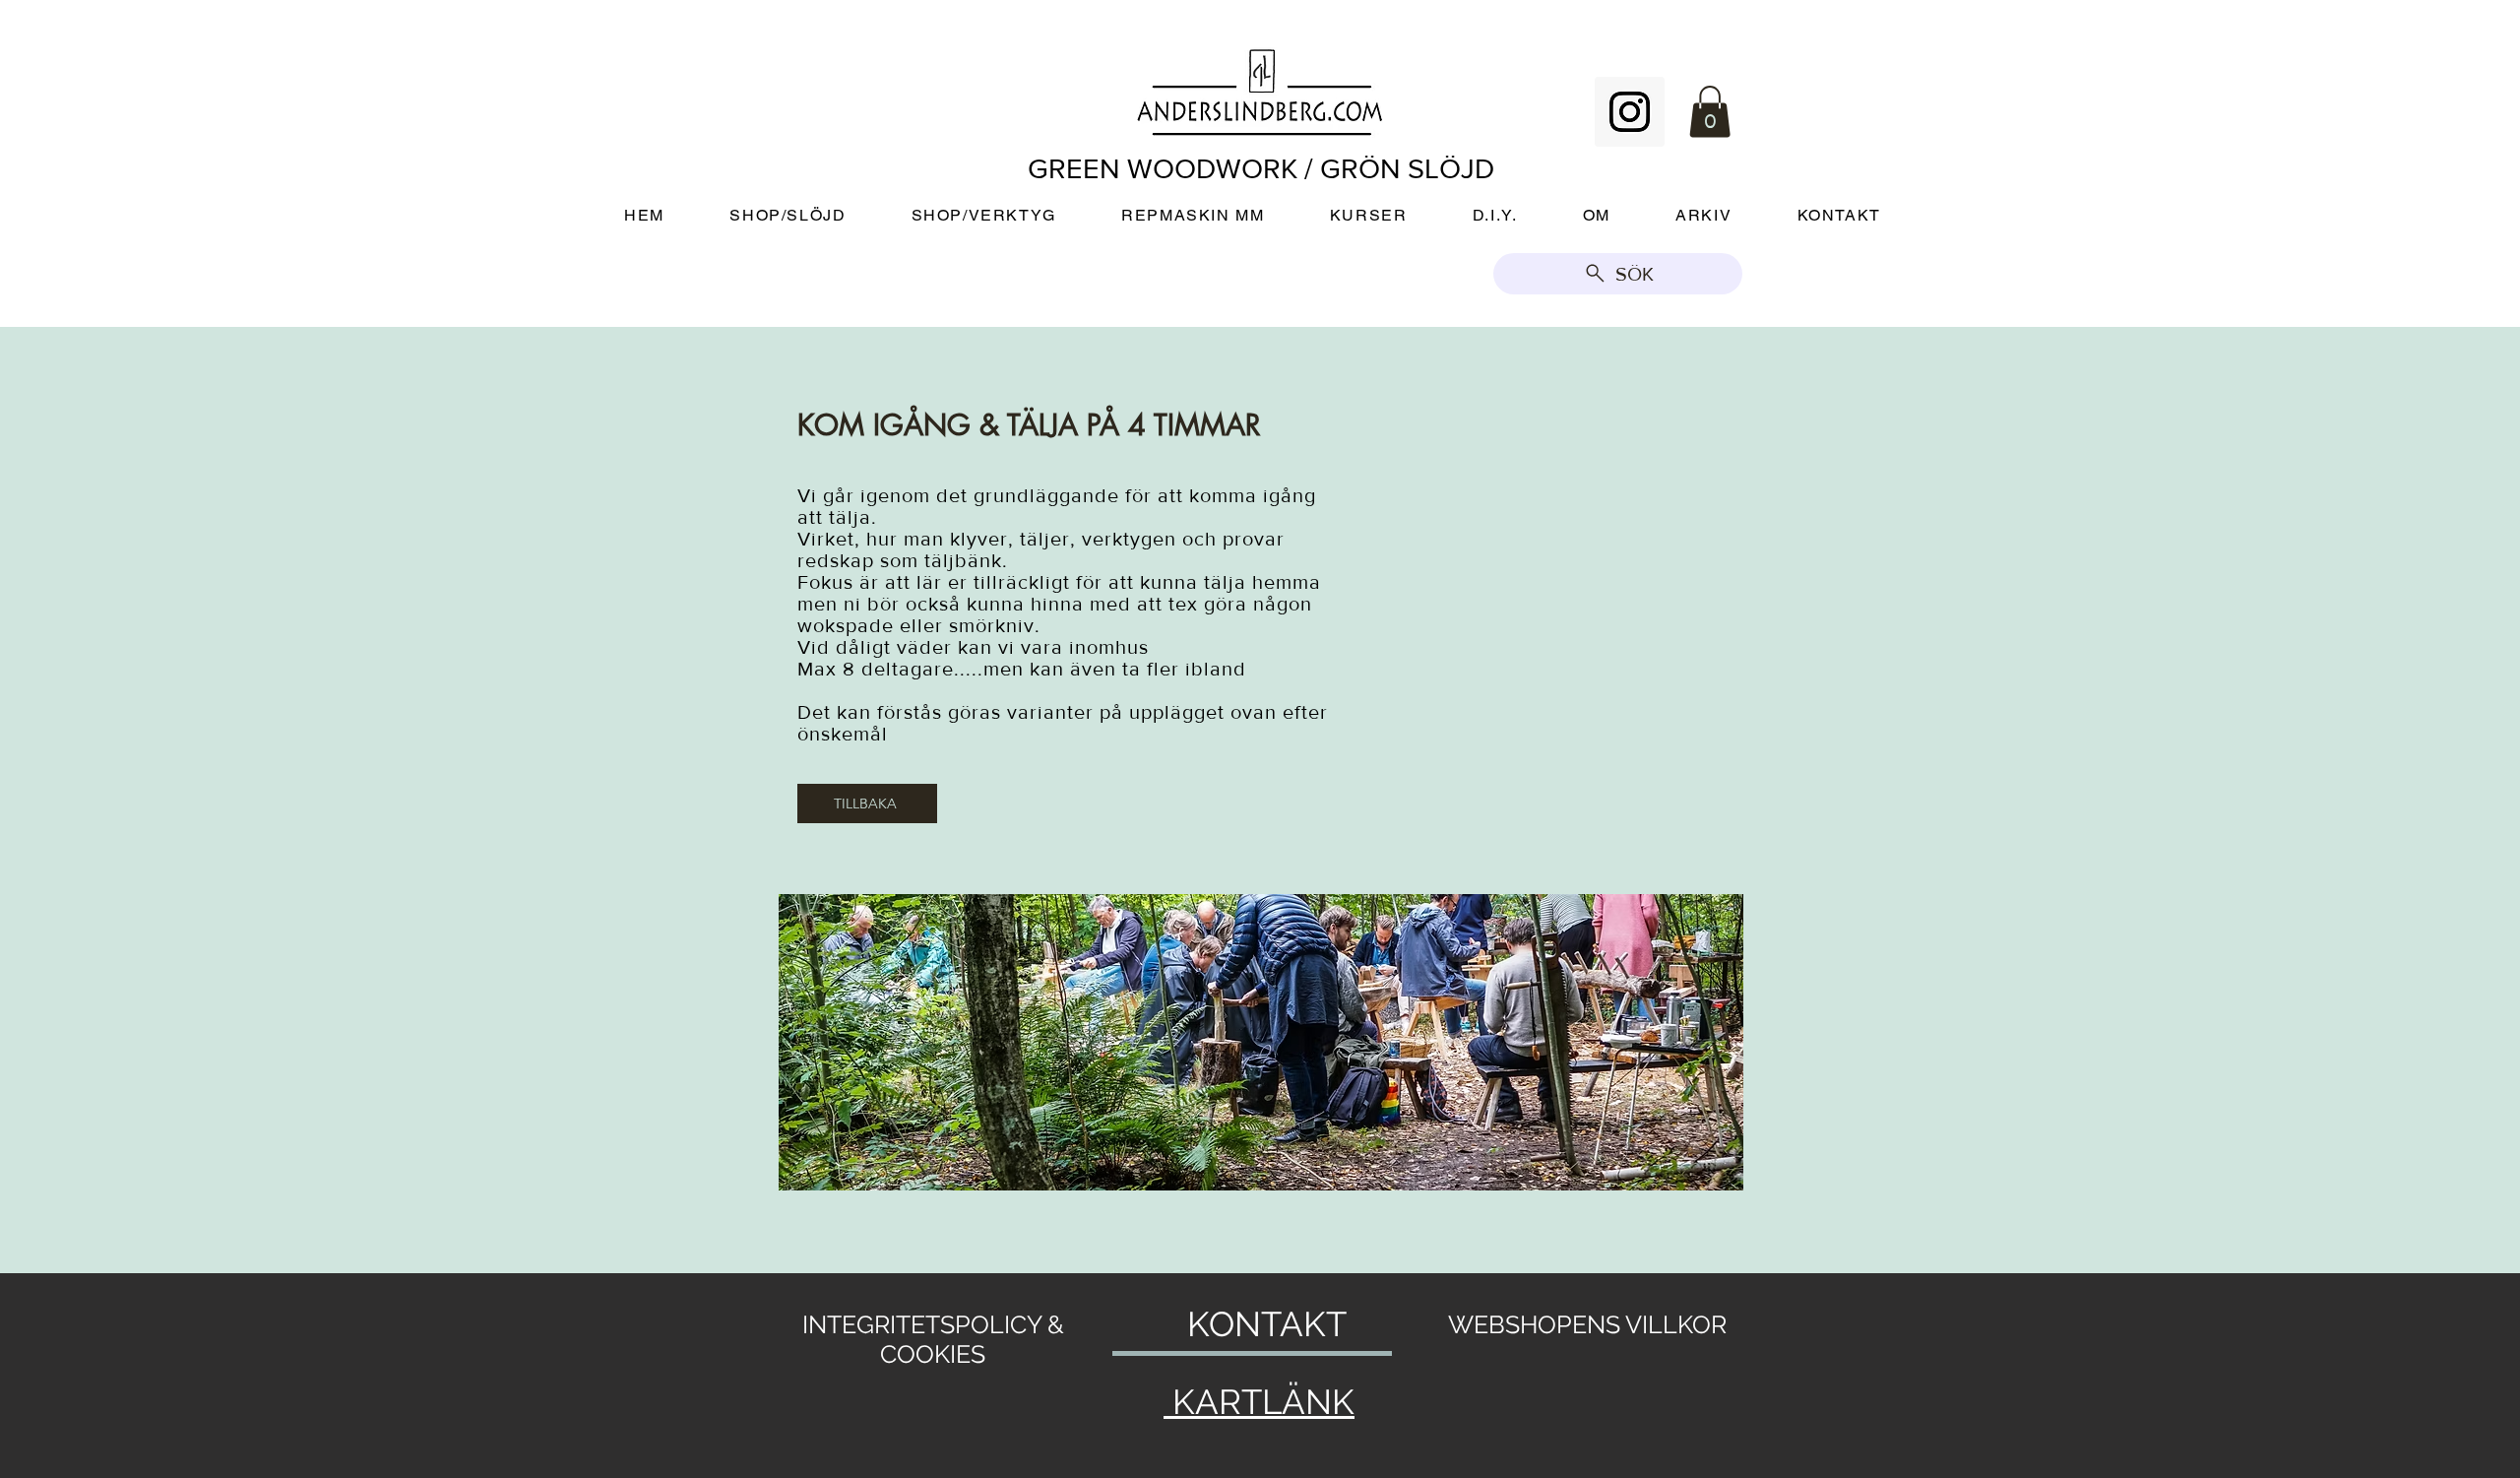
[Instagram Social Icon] (1630, 112)
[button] (1710, 112)
